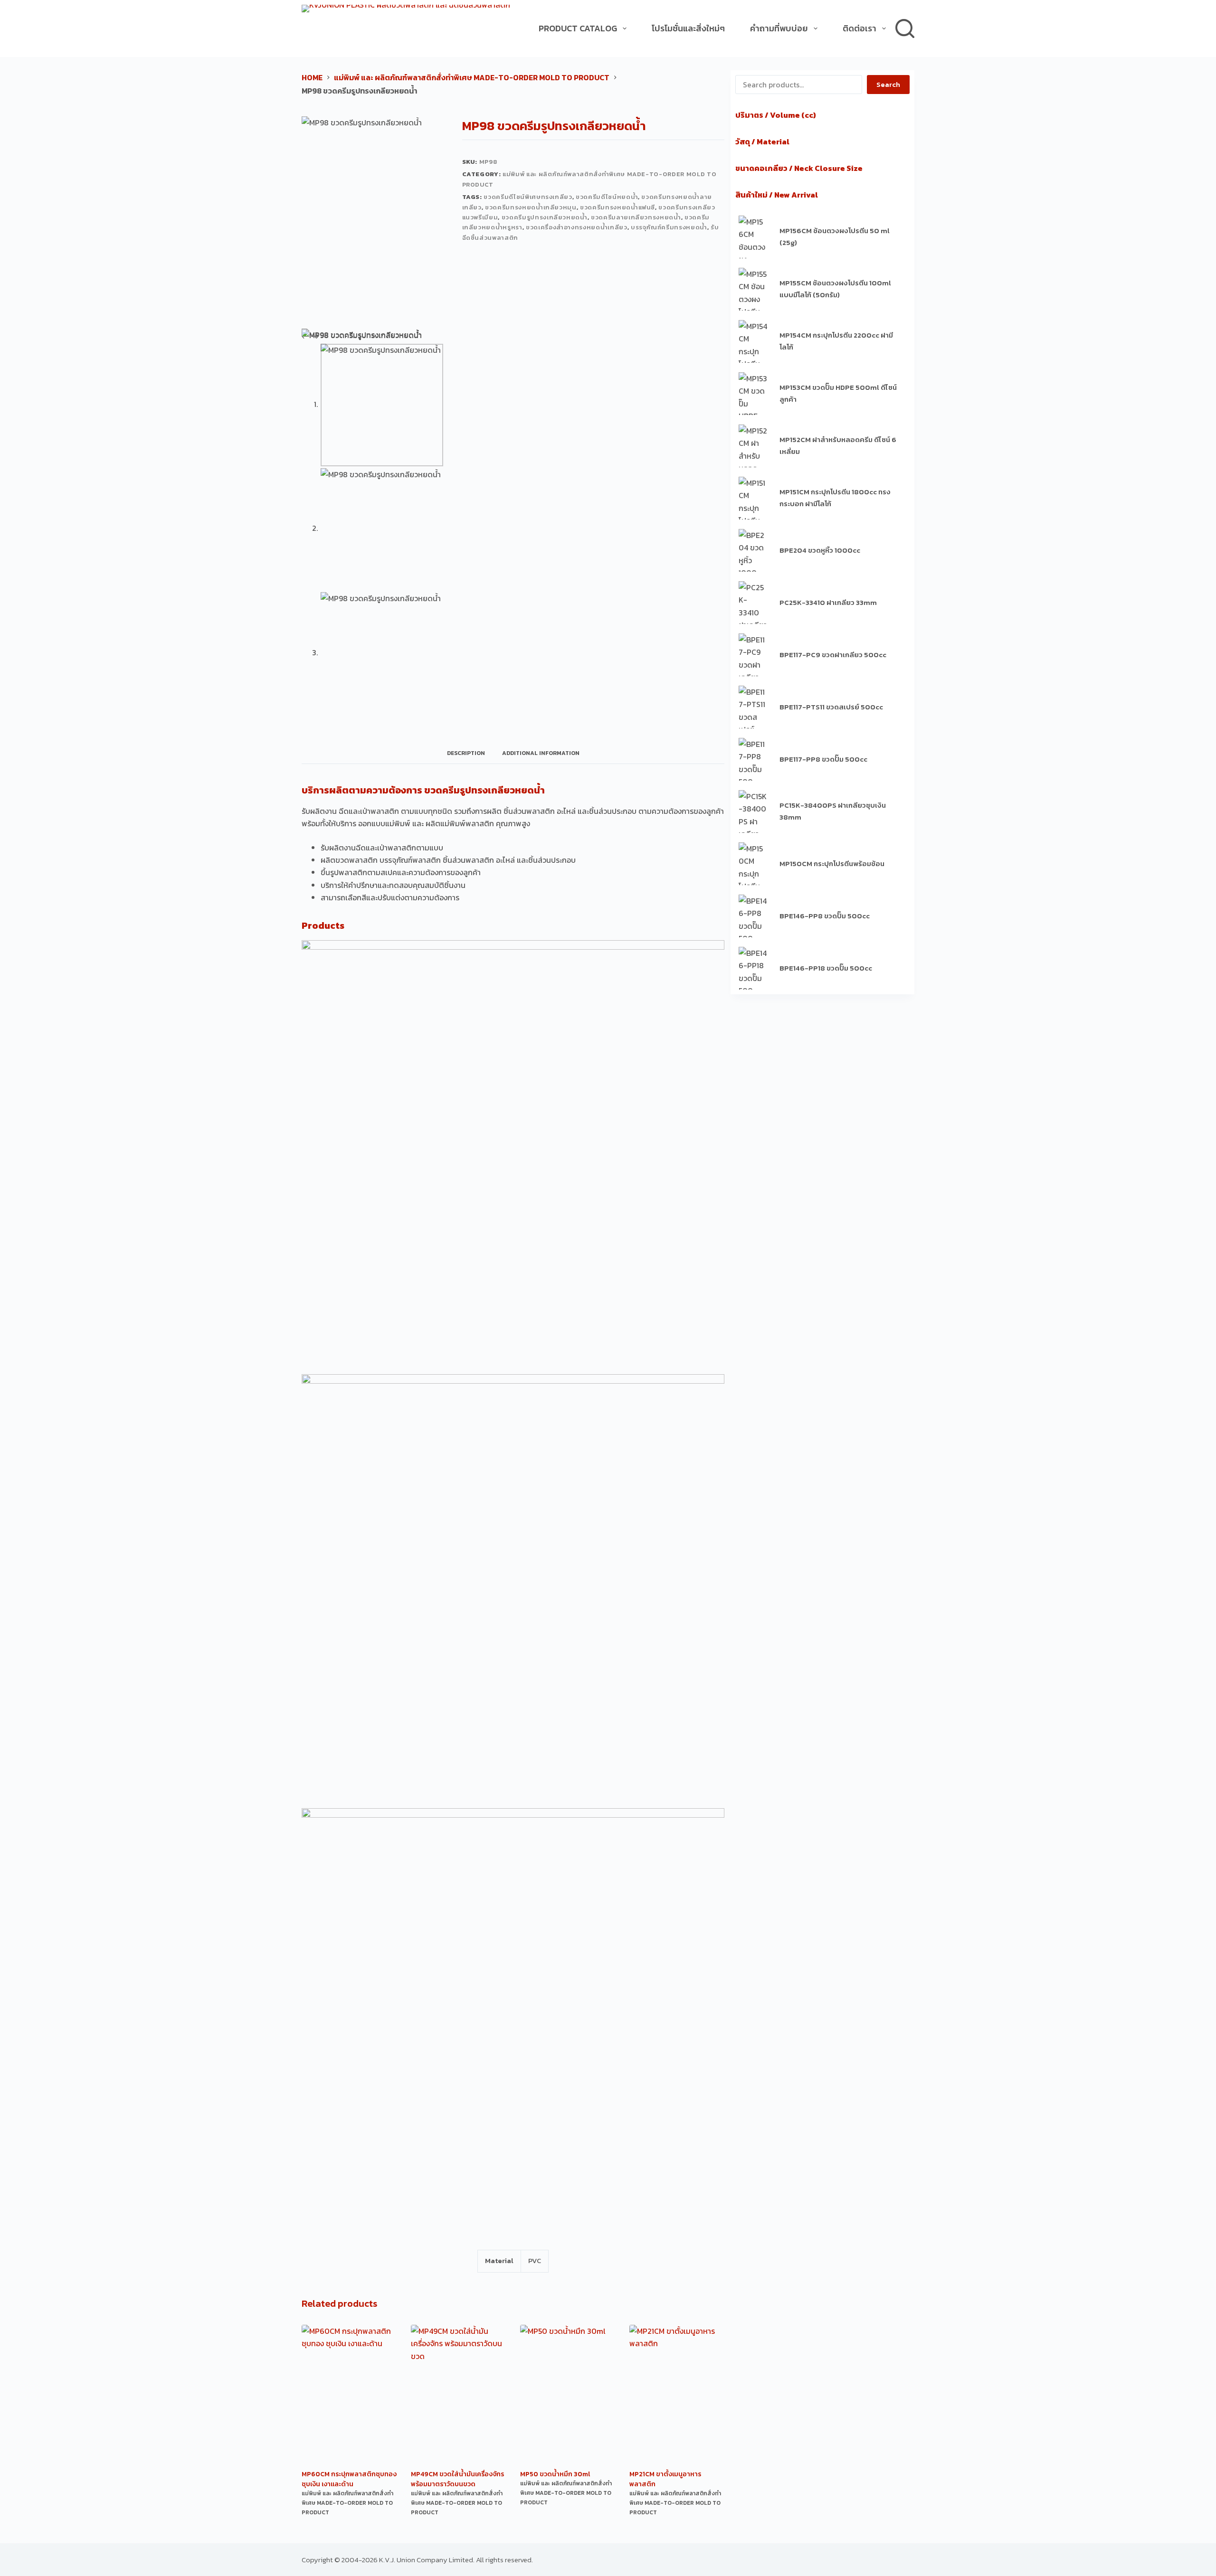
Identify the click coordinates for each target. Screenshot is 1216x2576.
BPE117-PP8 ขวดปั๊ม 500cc (823, 759)
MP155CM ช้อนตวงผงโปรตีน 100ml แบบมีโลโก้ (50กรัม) (835, 289)
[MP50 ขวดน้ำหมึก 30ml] (568, 2396)
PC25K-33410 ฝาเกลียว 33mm (828, 602)
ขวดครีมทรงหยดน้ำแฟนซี (617, 207)
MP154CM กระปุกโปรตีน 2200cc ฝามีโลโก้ (836, 341)
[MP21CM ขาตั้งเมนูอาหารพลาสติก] (677, 2396)
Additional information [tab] (541, 753)
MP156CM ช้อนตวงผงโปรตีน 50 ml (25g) (835, 236)
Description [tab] (466, 753)
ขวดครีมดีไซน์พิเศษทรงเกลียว (528, 197)
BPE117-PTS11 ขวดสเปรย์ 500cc (831, 707)
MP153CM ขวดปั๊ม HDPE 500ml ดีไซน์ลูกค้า (838, 393)
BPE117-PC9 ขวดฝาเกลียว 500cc (833, 655)
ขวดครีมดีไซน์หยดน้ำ (607, 197)
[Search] (905, 28)
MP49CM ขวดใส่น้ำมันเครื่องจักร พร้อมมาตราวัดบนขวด (457, 2479)
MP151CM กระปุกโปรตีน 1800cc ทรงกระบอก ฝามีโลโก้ (835, 498)
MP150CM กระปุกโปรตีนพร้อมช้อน (832, 863)
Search (888, 84)
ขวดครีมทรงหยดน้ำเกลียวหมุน (531, 207)
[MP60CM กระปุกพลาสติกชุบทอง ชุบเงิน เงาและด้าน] (349, 2396)
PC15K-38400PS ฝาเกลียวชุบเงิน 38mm (833, 811)
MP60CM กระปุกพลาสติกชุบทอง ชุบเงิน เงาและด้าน (349, 2479)
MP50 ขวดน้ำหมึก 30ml (555, 2474)
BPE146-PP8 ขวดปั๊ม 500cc (825, 916)
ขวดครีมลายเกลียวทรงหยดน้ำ (636, 217)
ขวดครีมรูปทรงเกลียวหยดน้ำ (545, 217)
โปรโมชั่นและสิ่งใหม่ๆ (688, 28)
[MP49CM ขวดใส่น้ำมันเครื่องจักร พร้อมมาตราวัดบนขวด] (458, 2396)
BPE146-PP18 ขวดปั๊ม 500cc (826, 968)
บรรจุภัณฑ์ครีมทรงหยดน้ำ (669, 227)
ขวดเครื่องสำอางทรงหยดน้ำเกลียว (577, 227)
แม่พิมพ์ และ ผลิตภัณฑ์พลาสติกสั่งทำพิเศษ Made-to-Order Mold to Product (347, 2503)
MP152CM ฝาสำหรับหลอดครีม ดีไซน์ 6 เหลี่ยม (838, 445)
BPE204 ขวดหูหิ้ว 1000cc (820, 550)
